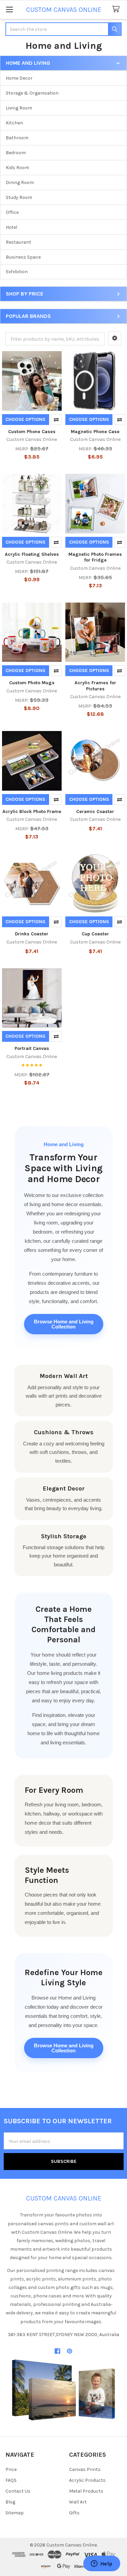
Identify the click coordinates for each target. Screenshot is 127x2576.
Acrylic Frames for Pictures (95, 686)
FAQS (11, 2480)
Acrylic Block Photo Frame (32, 812)
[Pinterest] (70, 2351)
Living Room (19, 108)
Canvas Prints (85, 2469)
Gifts (74, 2513)
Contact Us (18, 2491)
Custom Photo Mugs (32, 683)
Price (11, 2469)
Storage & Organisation (32, 93)
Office (12, 212)
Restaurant (18, 242)
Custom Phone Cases (32, 432)
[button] (115, 338)
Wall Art (78, 2502)
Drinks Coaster (32, 934)
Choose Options (25, 419)
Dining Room (20, 182)
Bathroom (17, 138)
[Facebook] (57, 2351)
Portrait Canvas (32, 1048)
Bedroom (16, 153)
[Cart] (117, 9)
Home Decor (19, 78)
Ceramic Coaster (95, 812)
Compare (56, 420)
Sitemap (15, 2513)
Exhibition (17, 272)
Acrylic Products (87, 2480)
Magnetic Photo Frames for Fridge (95, 557)
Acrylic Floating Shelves (32, 554)
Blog (10, 2502)
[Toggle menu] (9, 9)
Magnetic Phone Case (95, 432)
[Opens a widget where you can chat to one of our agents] (102, 2564)
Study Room (19, 197)
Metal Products (86, 2491)
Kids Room (17, 168)
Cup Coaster (95, 934)
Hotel (12, 227)
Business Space (23, 257)
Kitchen (14, 123)
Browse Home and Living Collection (64, 1324)
